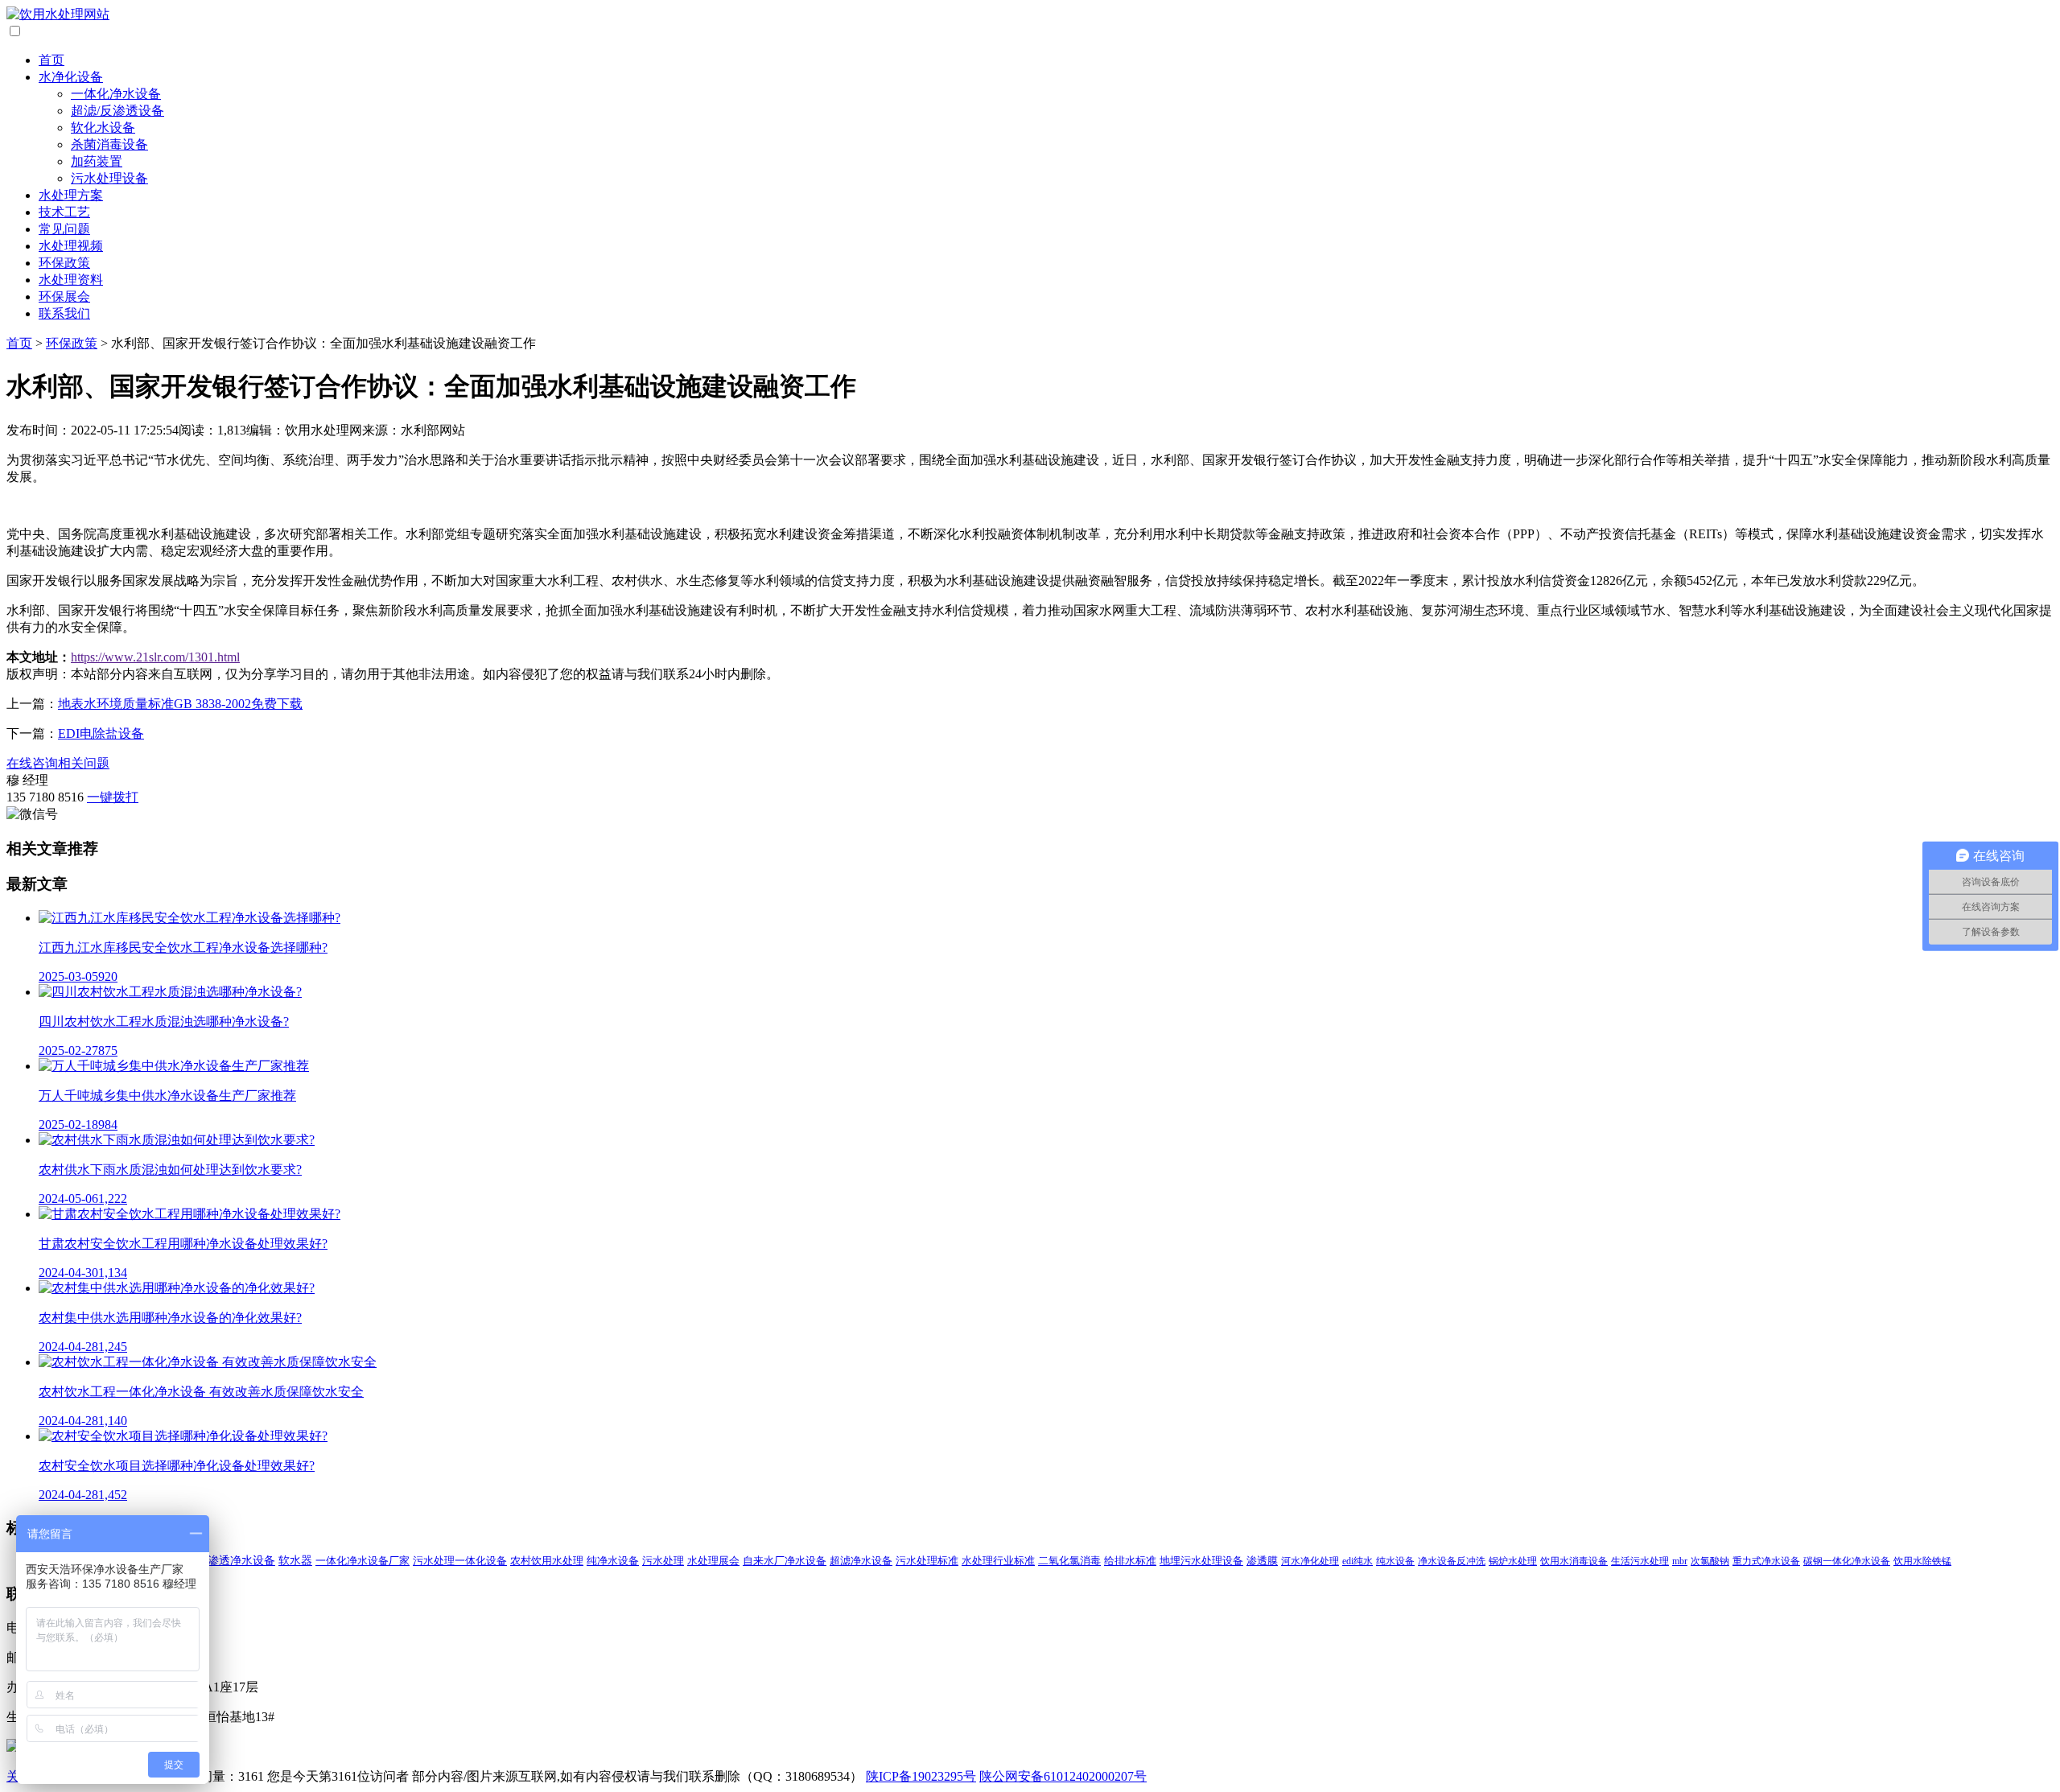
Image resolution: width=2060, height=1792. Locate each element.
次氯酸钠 (1710, 1561)
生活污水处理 (1640, 1561)
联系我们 (64, 313)
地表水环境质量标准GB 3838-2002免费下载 (180, 704)
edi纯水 (1358, 1561)
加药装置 (97, 161)
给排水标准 (1130, 1561)
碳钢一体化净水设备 (1847, 1561)
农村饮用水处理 (547, 1561)
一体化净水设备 (116, 94)
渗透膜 (1262, 1561)
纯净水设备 (613, 1561)
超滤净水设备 (861, 1561)
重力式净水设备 (1766, 1561)
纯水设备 (1395, 1561)
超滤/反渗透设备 (117, 111)
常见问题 (64, 229)
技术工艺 (64, 212)
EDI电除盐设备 (101, 733)
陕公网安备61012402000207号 (1063, 1776)
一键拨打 (113, 797)
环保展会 (64, 297)
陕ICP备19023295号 (921, 1776)
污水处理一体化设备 (460, 1561)
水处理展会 (713, 1561)
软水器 (295, 1561)
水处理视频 (71, 246)
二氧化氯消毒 (1069, 1561)
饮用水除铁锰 (1922, 1561)
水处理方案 (71, 195)
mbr (1680, 1561)
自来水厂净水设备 (785, 1561)
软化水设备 (103, 128)
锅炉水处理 (1513, 1561)
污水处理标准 (927, 1561)
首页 (51, 60)
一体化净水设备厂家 (363, 1561)
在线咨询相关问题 (58, 763)
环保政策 (64, 263)
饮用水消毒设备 (1574, 1561)
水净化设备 (71, 77)
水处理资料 (71, 280)
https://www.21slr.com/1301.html (155, 657)
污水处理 (663, 1561)
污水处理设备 (109, 178)
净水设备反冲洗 (1452, 1561)
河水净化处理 (1310, 1561)
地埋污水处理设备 (1201, 1561)
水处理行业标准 (998, 1561)
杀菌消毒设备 (109, 144)
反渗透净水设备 (236, 1561)
